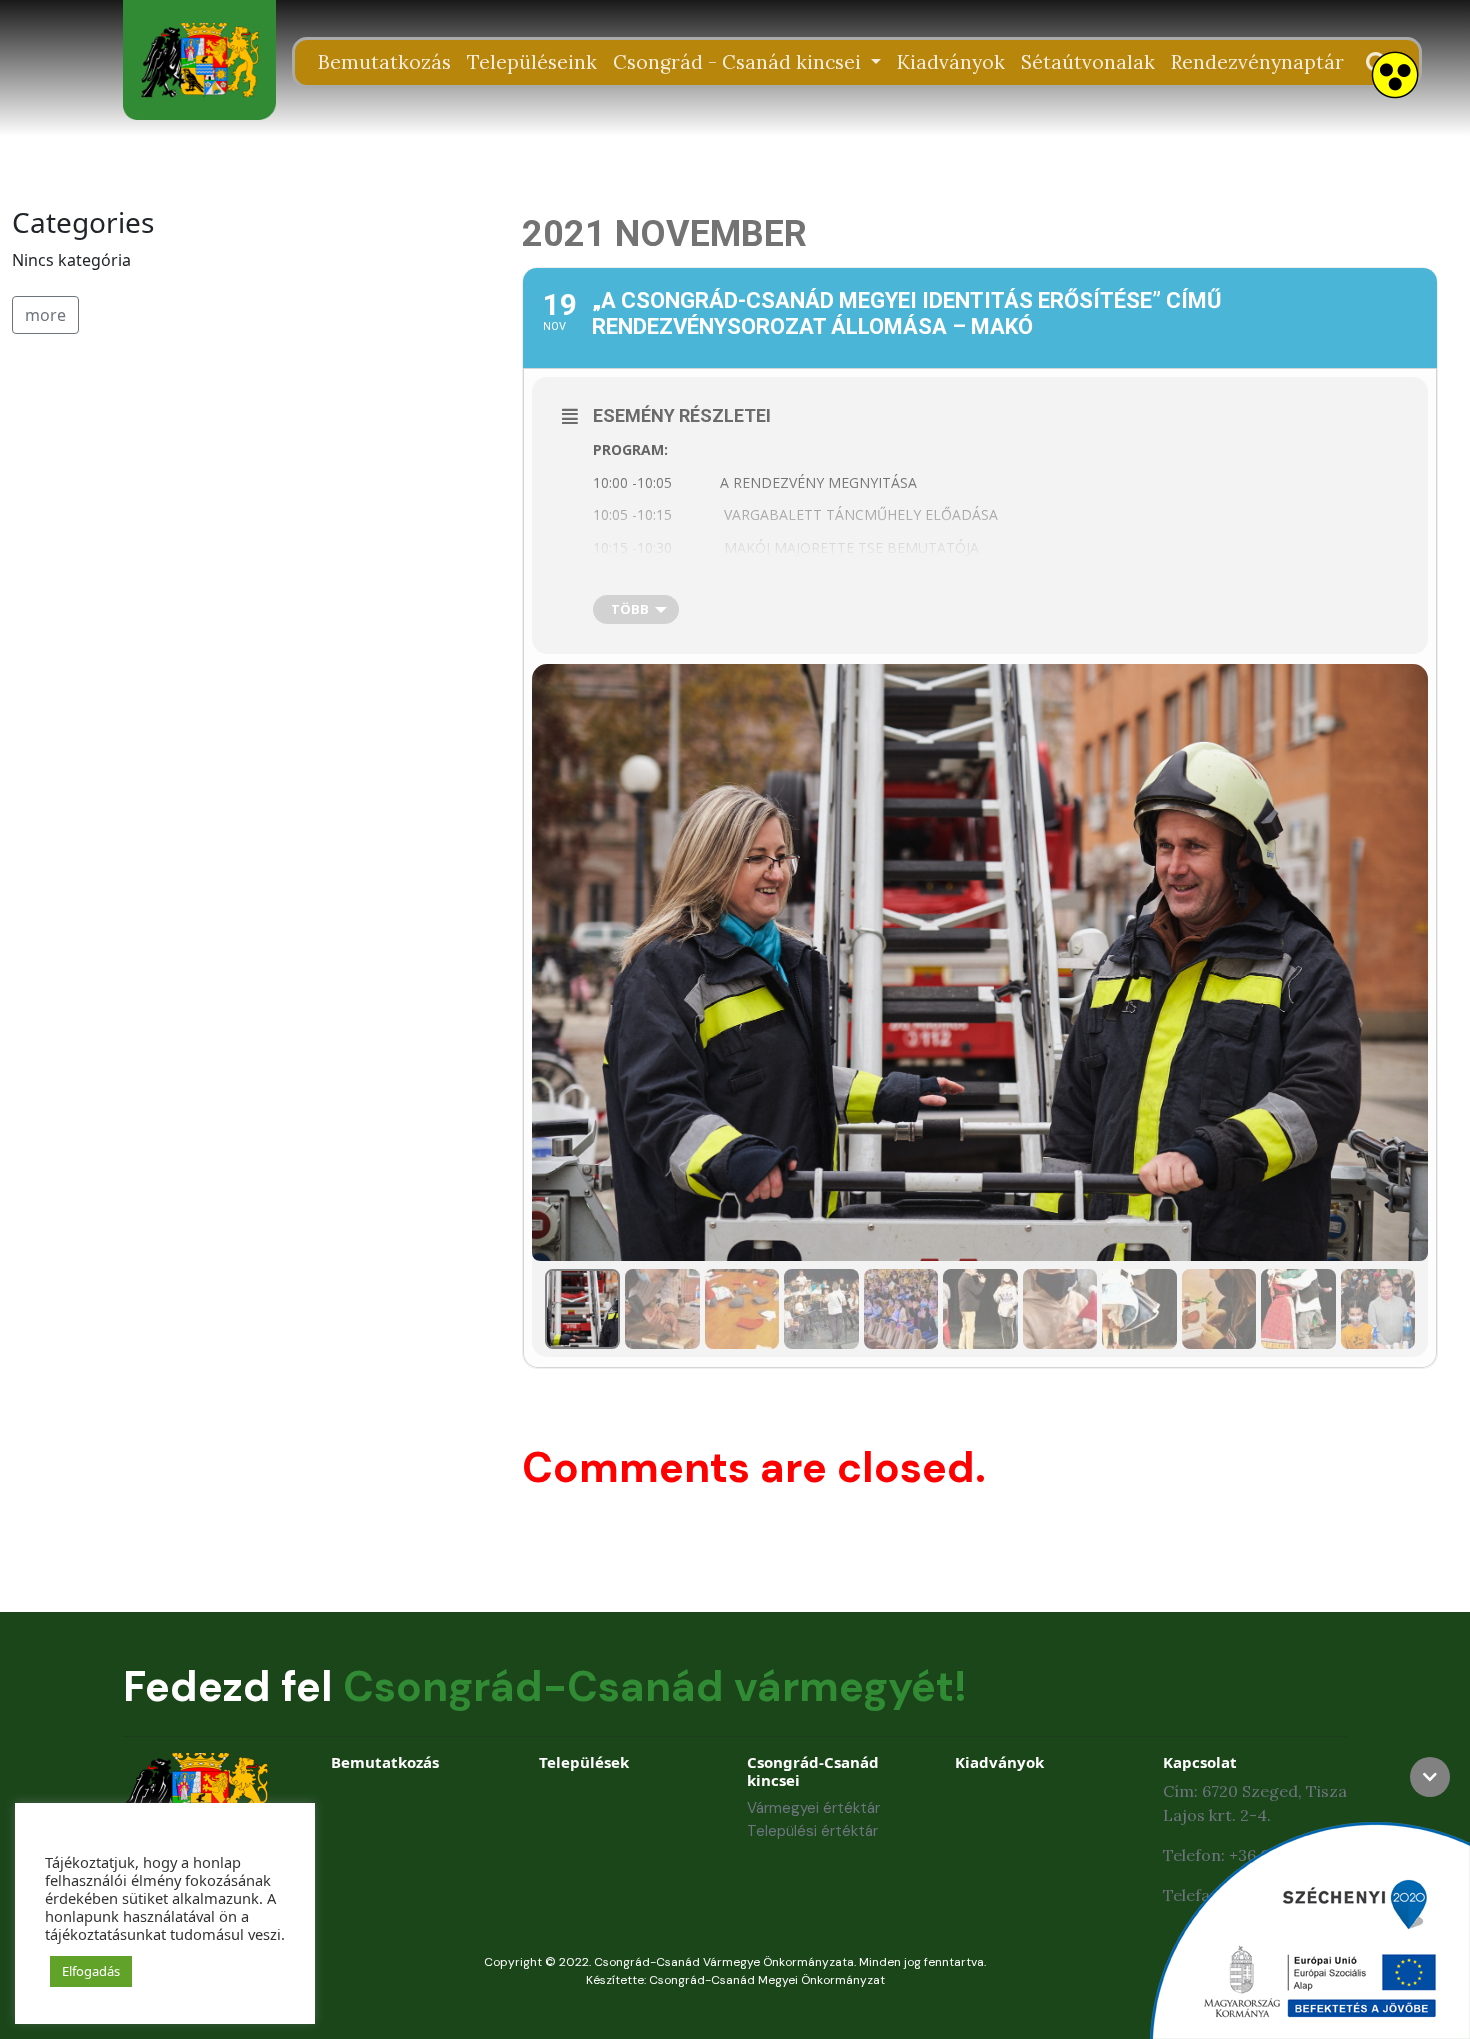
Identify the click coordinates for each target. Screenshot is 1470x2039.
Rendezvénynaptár (1257, 62)
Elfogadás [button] (91, 1971)
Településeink (532, 62)
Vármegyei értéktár (813, 1808)
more (45, 315)
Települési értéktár (812, 1831)
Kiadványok (951, 62)
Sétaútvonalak (1088, 62)
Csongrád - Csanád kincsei (739, 62)
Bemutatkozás (384, 62)
